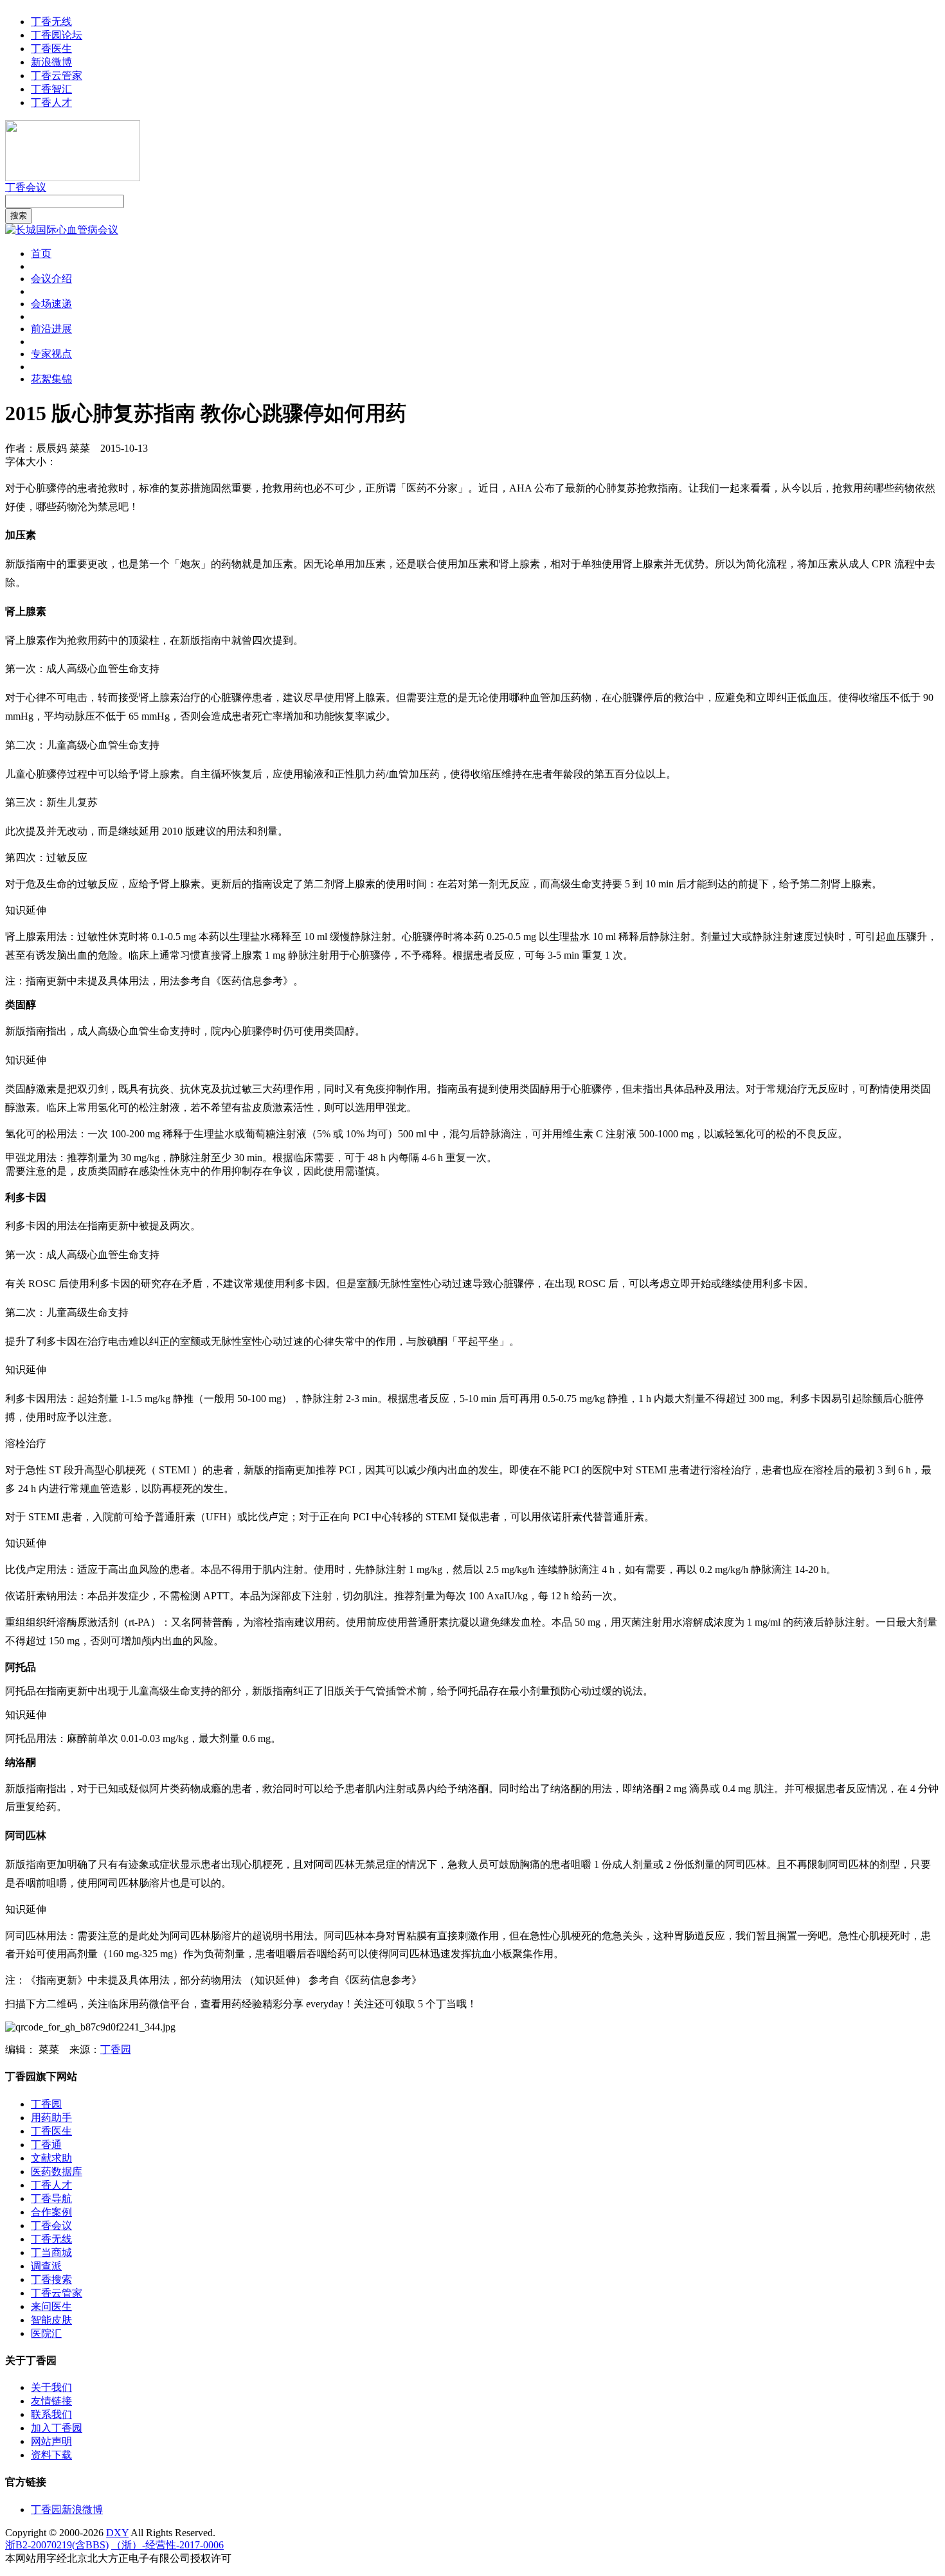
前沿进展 (51, 329)
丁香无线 (51, 22)
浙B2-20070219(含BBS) (57, 2545)
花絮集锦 (51, 379)
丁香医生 (51, 49)
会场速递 (51, 304)
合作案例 (51, 2212)
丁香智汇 (51, 89)
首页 (41, 253)
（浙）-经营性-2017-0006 (167, 2545)
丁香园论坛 (57, 35)
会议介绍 (51, 279)
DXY (117, 2533)
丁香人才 (51, 102)
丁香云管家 (57, 76)
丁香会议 (26, 187)
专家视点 (51, 354)
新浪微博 (51, 62)
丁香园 (116, 2049)
